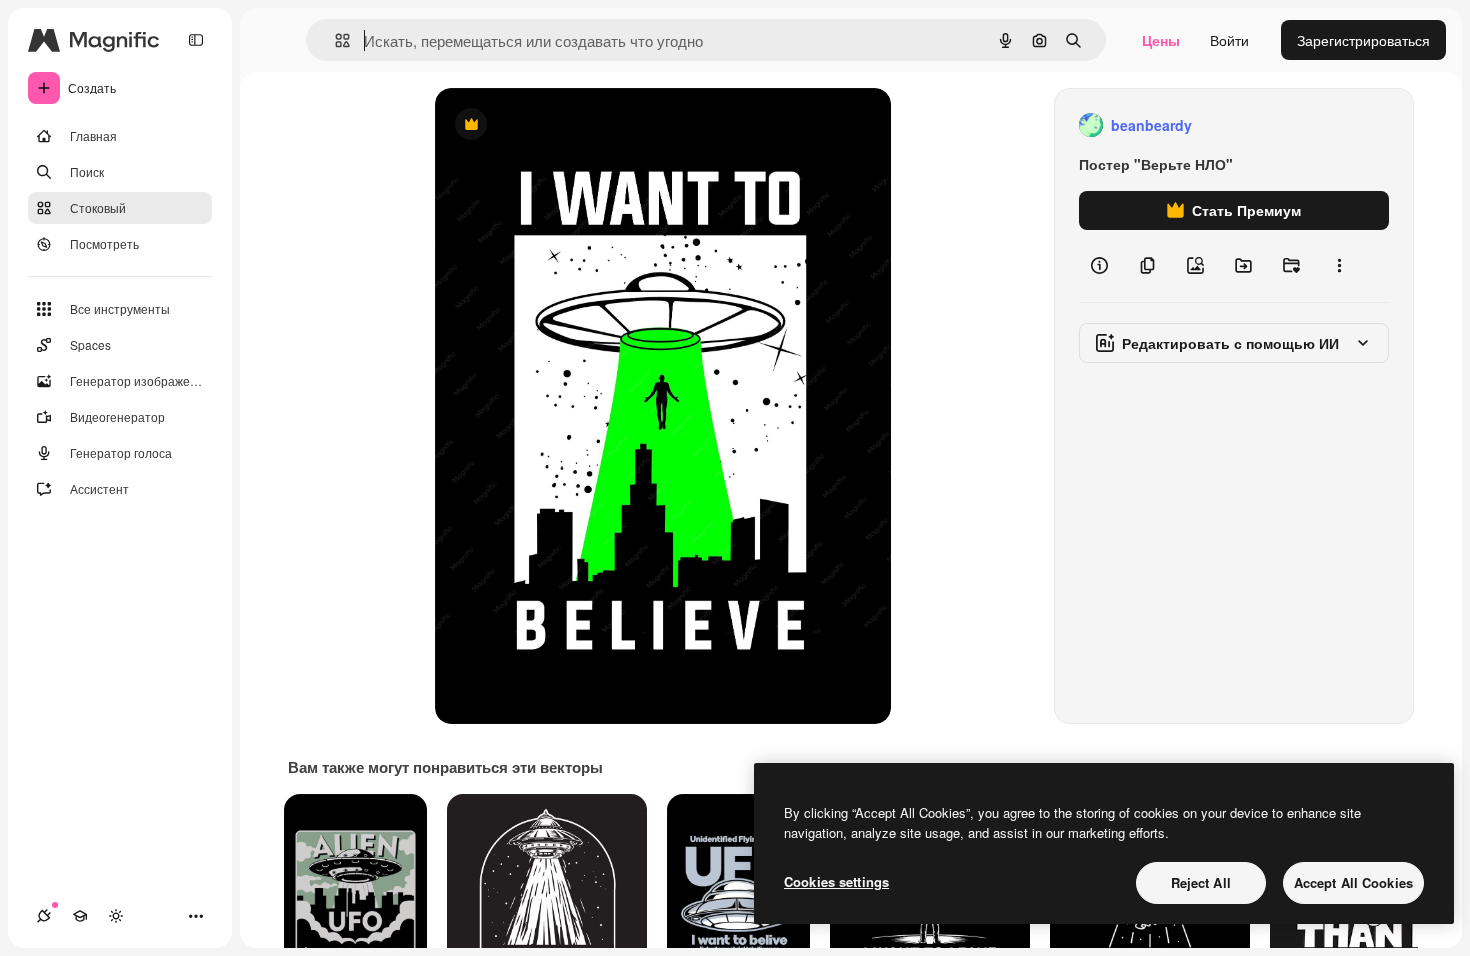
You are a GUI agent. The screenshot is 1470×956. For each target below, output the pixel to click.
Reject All (1201, 882)
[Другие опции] (1339, 266)
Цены (1161, 40)
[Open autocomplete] (334, 40)
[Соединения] (44, 916)
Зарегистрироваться (1363, 40)
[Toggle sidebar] (196, 40)
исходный (569, 125)
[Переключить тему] (116, 916)
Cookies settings (836, 881)
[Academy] (80, 916)
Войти (1229, 40)
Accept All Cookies (1353, 882)
